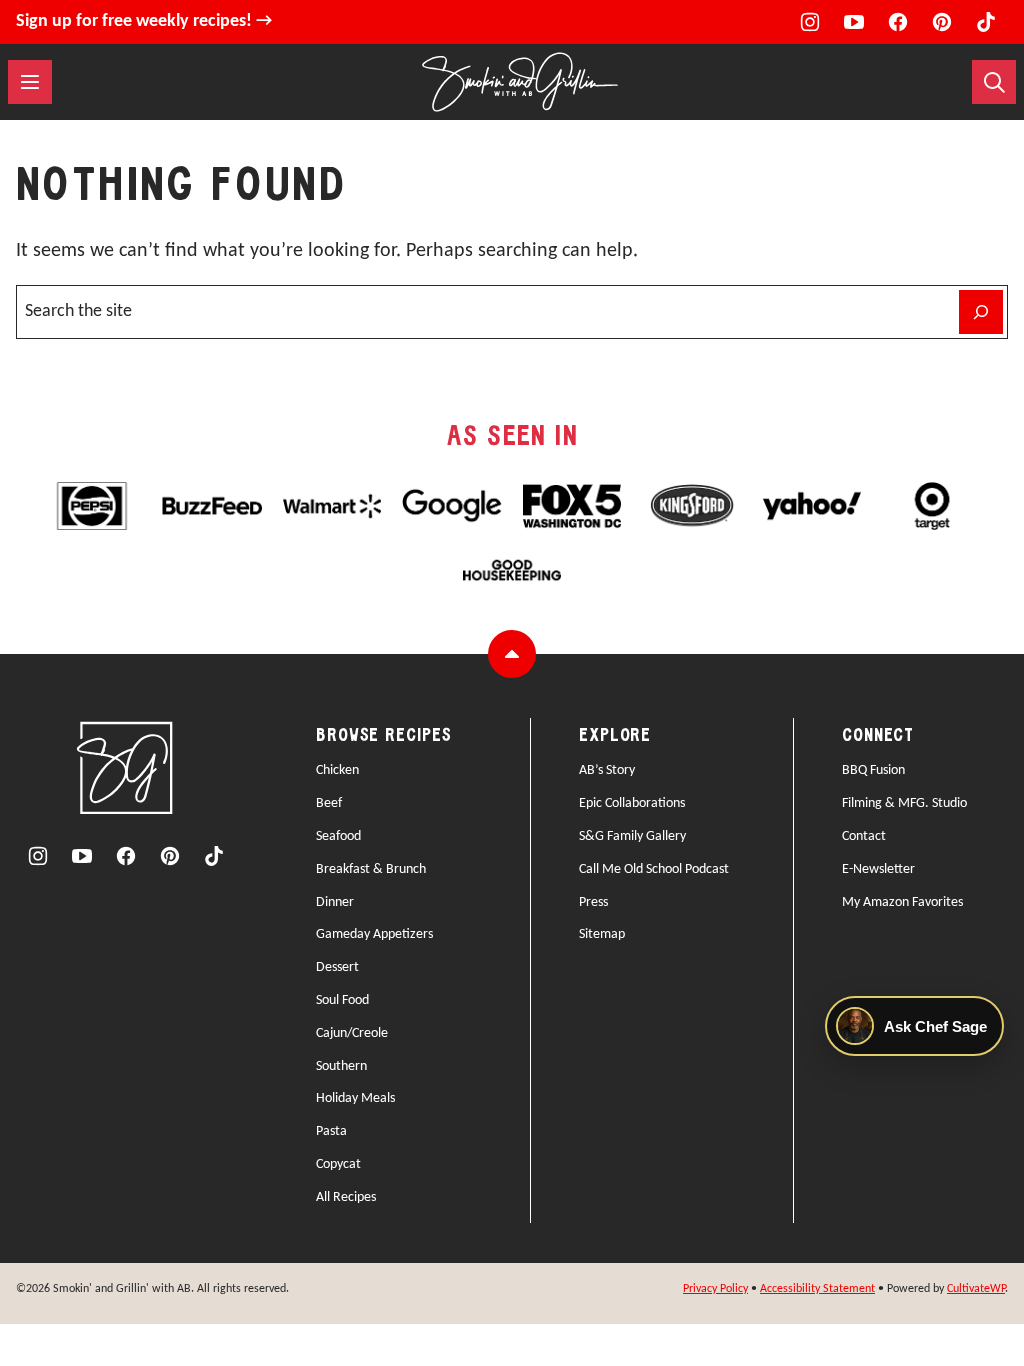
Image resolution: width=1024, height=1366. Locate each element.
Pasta (331, 1131)
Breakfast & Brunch (371, 869)
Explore (615, 736)
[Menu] (30, 82)
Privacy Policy (715, 1289)
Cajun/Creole (352, 1033)
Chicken (337, 770)
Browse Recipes (384, 736)
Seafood (338, 836)
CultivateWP (976, 1289)
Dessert (337, 967)
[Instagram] (810, 22)
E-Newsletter (878, 869)
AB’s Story (607, 770)
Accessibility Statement (817, 1289)
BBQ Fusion (873, 770)
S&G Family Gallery (632, 836)
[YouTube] (854, 22)
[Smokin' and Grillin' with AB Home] (520, 82)
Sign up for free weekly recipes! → (144, 21)
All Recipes (346, 1197)
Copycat (338, 1164)
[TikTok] (986, 22)
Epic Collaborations (632, 803)
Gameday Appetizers (374, 934)
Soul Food (342, 1000)
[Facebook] (898, 22)
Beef (329, 803)
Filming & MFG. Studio (904, 803)
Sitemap (602, 934)
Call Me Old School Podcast (654, 869)
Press (593, 902)
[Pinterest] (942, 22)
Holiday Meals (355, 1098)
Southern (341, 1066)
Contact (864, 836)
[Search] (994, 82)
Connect (878, 736)
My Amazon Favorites (902, 902)
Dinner (335, 902)
